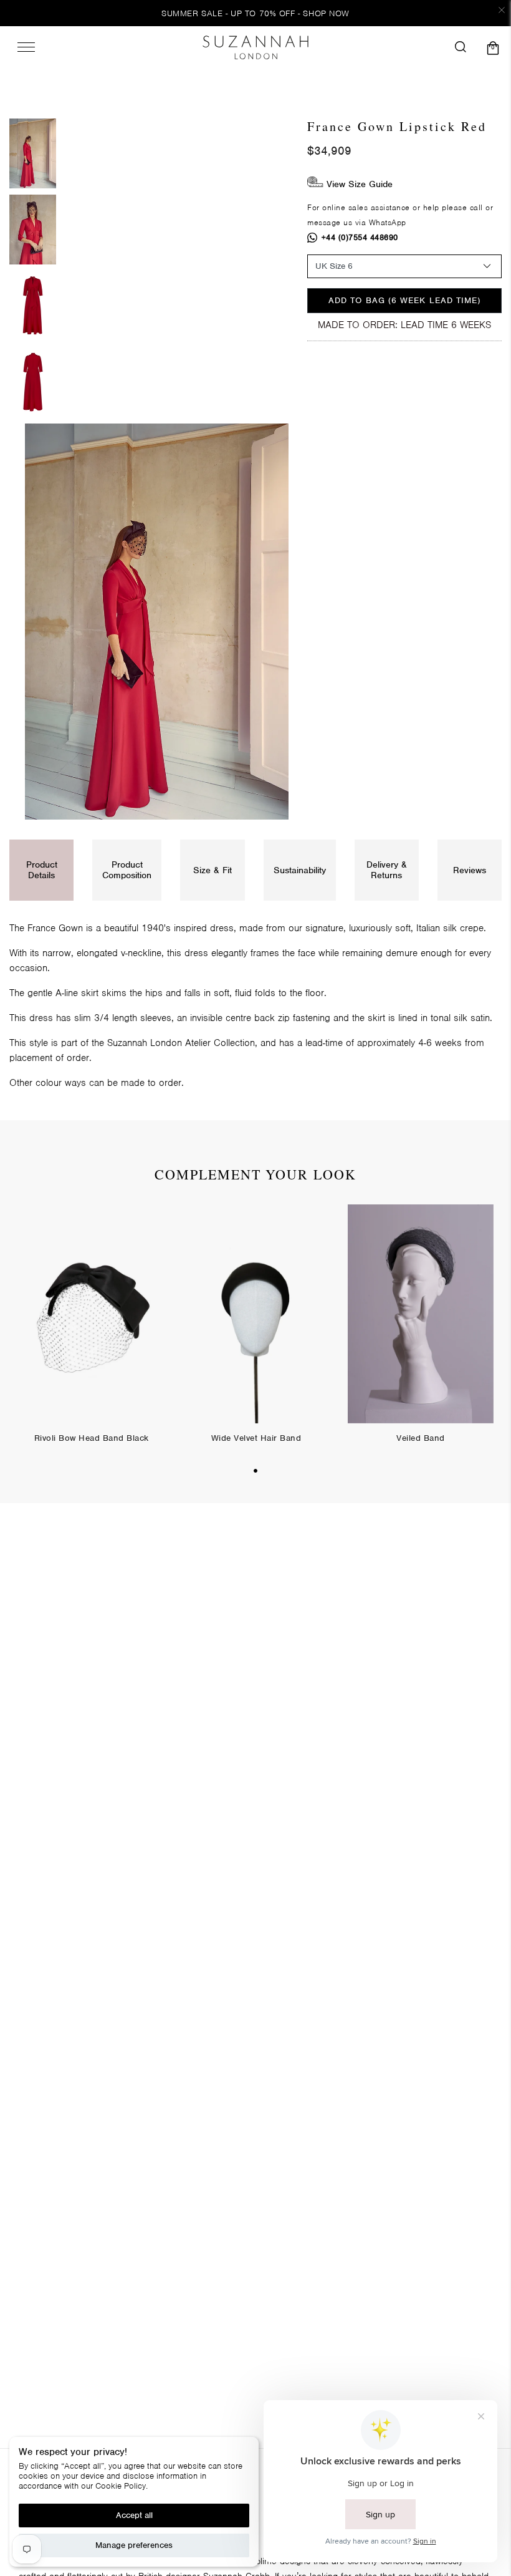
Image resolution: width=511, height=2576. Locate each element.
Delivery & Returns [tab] (387, 870)
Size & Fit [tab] (213, 870)
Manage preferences (134, 2545)
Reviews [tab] (470, 870)
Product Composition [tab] (127, 870)
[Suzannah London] (255, 47)
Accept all (134, 2515)
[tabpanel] (92, 1334)
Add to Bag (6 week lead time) (404, 300)
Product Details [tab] (42, 870)
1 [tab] (255, 1471)
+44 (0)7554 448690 (360, 237)
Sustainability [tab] (300, 870)
